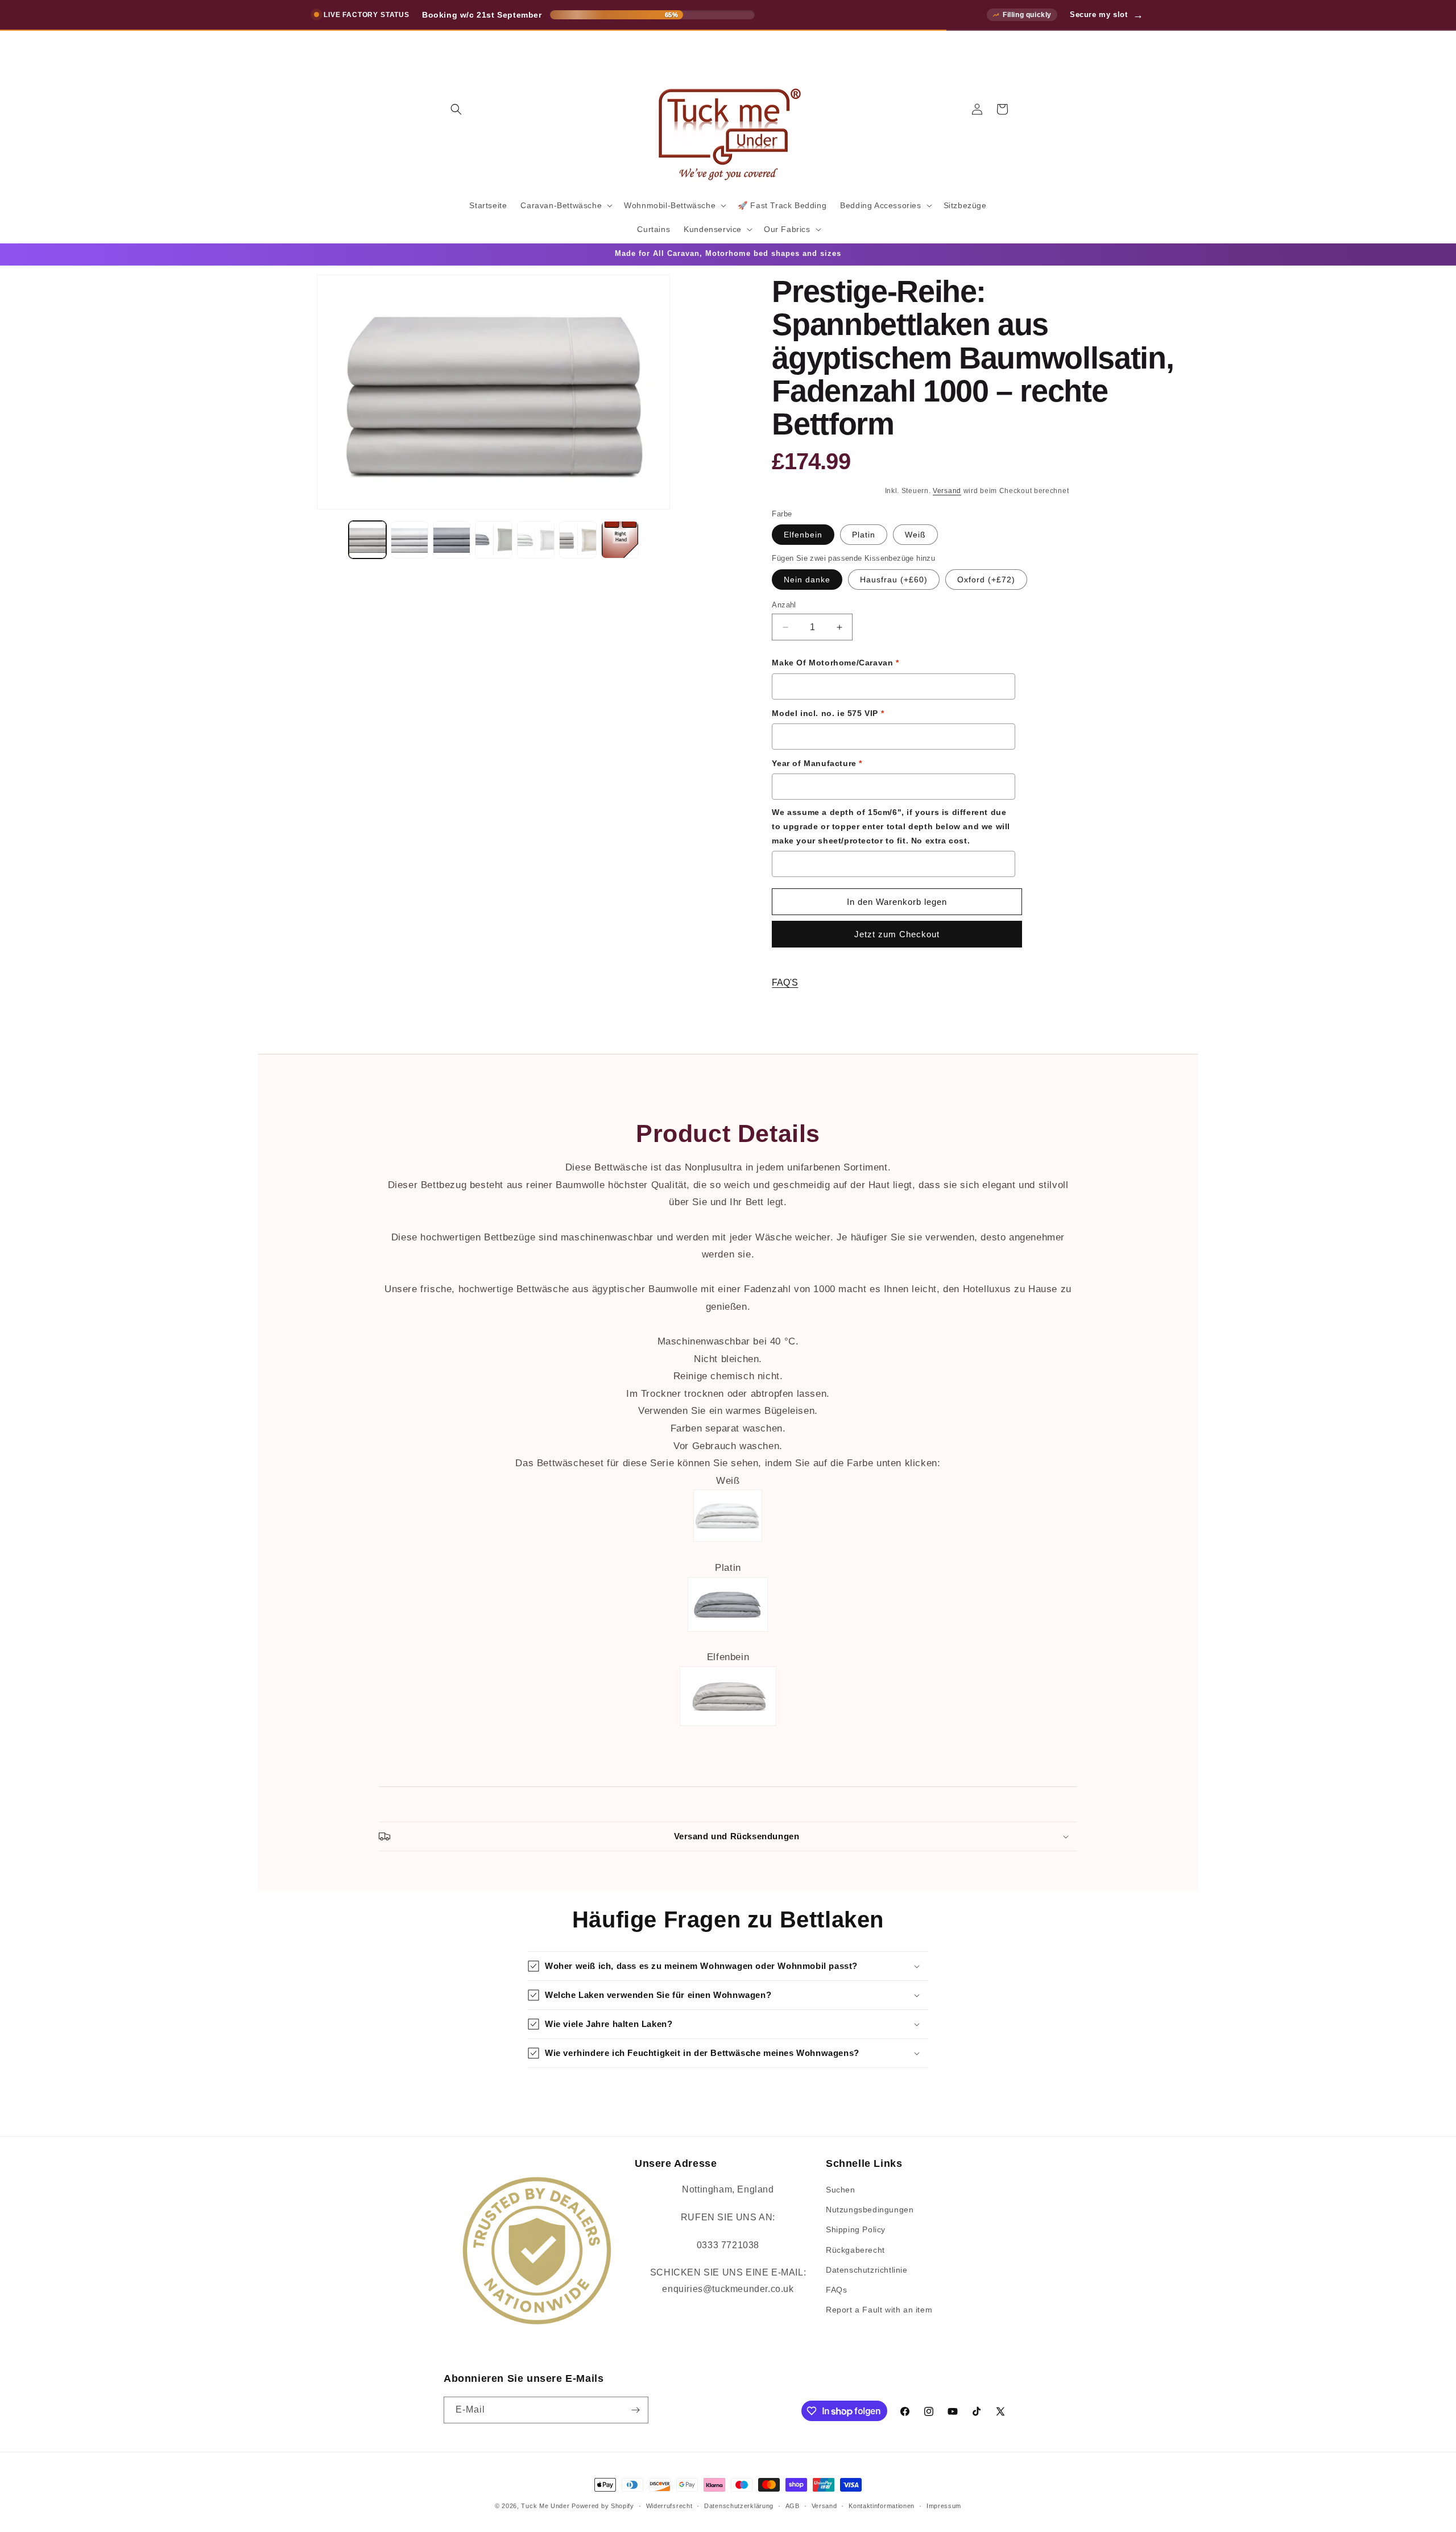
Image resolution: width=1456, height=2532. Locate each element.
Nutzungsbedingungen (870, 2210)
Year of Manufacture (817, 763)
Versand (947, 491)
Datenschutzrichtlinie (867, 2270)
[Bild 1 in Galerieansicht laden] (367, 540)
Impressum (944, 2506)
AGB (793, 2506)
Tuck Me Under (545, 2506)
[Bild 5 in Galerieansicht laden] (536, 540)
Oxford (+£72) (986, 580)
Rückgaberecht (855, 2250)
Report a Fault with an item (879, 2310)
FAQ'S (785, 982)
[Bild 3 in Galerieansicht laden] (452, 540)
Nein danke (807, 580)
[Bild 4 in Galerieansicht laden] (494, 540)
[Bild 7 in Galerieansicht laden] (620, 540)
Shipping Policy (856, 2229)
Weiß (915, 535)
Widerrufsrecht (669, 2506)
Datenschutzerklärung (739, 2506)
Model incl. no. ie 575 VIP (828, 713)
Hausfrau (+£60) (894, 580)
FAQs (836, 2290)
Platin (864, 535)
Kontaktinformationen (882, 2506)
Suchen (841, 2190)
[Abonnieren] (635, 2410)
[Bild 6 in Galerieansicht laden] (578, 540)
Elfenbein (803, 535)
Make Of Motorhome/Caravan (835, 663)
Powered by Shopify (603, 2506)
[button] (456, 109)
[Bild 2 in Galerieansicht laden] (409, 540)
